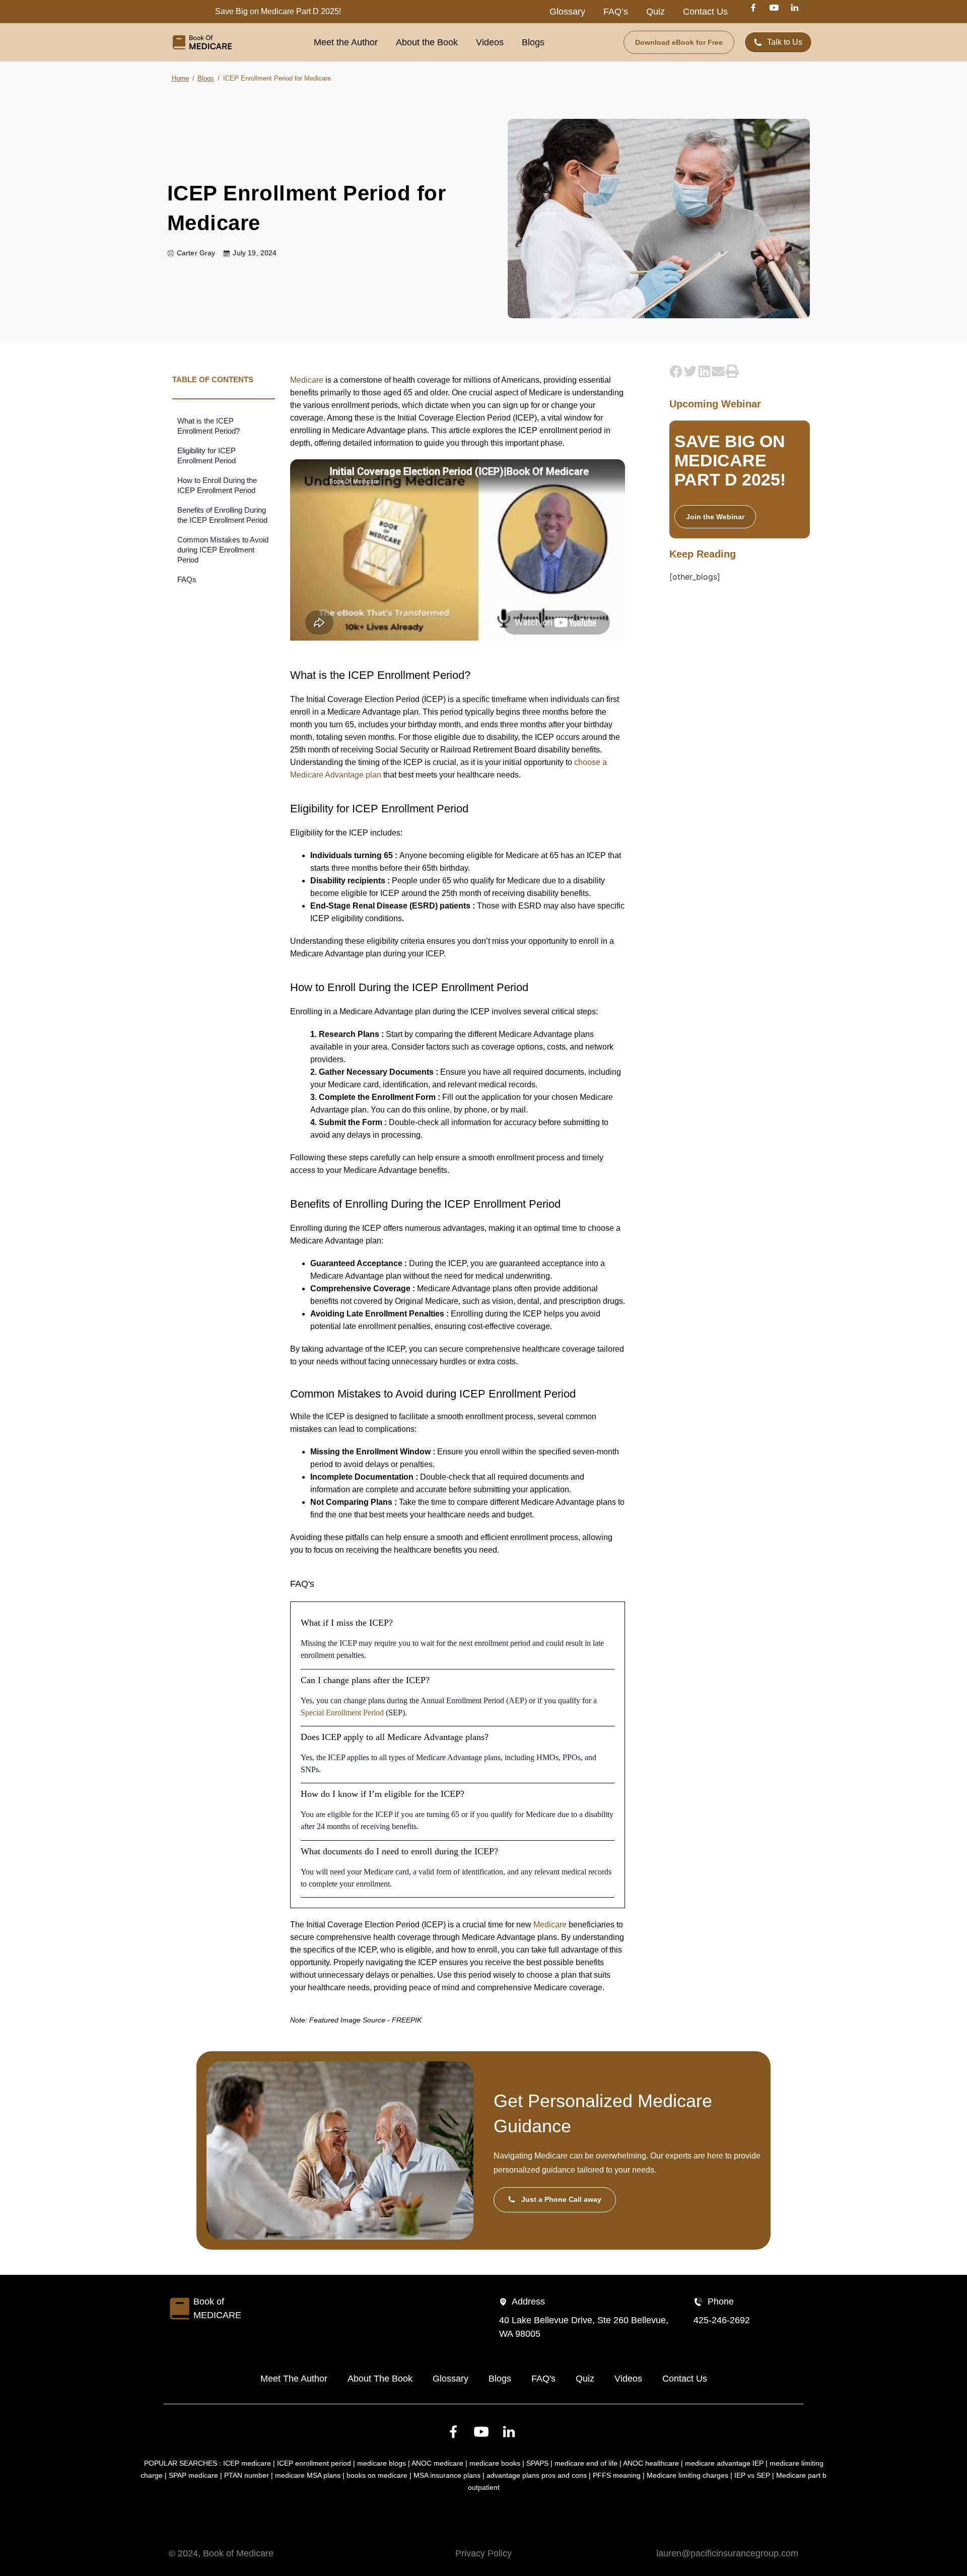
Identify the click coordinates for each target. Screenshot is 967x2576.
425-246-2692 (722, 2320)
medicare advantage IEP (724, 2463)
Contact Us (705, 12)
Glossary (567, 12)
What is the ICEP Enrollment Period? (209, 426)
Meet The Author (294, 2379)
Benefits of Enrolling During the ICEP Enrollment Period (222, 515)
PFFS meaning (617, 2475)
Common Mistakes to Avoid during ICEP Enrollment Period (223, 550)
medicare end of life (586, 2463)
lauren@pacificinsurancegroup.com (727, 2553)
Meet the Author (346, 42)
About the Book (427, 42)
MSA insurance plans (447, 2475)
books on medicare (377, 2475)
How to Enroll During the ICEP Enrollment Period (217, 485)
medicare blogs (382, 2463)
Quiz (655, 12)
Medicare (307, 380)
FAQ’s (616, 12)
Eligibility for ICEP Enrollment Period (206, 456)
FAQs (187, 579)
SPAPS (537, 2463)
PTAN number (247, 2475)
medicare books (495, 2463)
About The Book (380, 2379)
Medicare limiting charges (687, 2475)
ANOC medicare (437, 2463)
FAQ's (543, 2379)
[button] (676, 371)
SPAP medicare (193, 2475)
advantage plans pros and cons (537, 2475)
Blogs (533, 42)
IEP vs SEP (752, 2475)
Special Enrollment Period (342, 1713)
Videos (490, 42)
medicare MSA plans (308, 2475)
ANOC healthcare (651, 2463)
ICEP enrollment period (314, 2463)
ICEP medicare (247, 2463)
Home (180, 78)
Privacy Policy (483, 2553)
